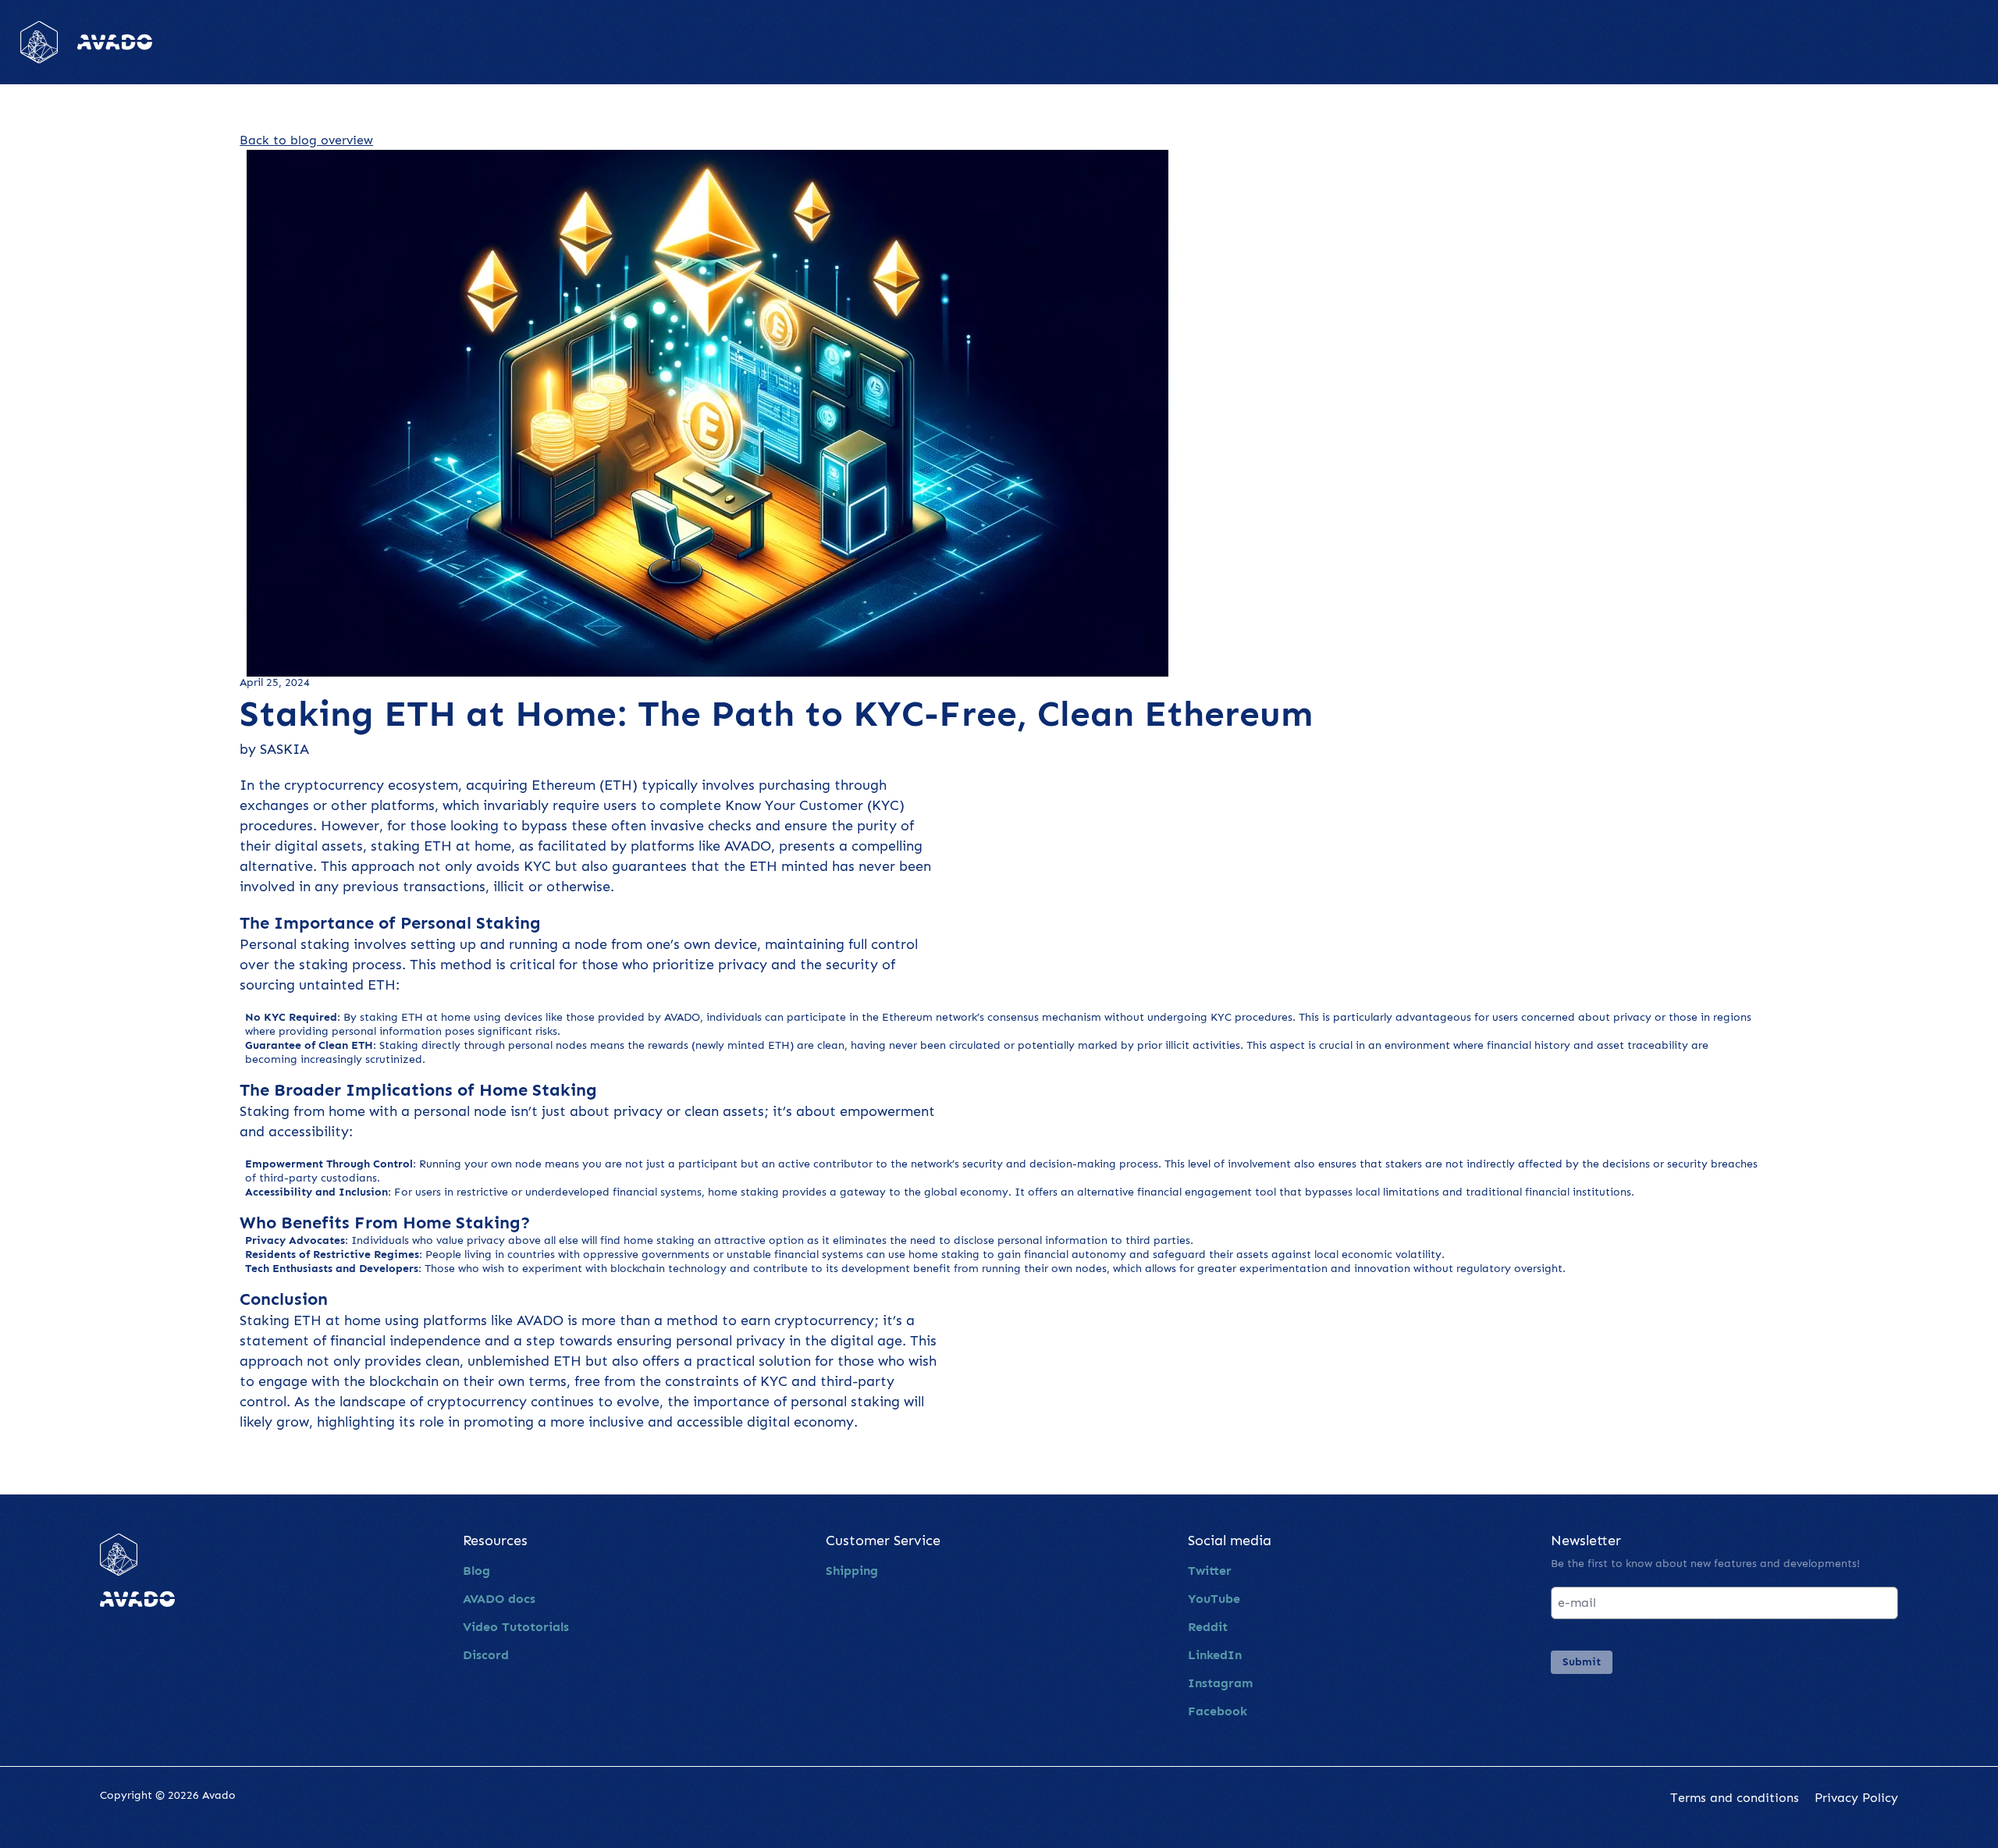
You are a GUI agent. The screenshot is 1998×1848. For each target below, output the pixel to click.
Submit (1582, 1662)
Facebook (1218, 1711)
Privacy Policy (1856, 1798)
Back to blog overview (306, 140)
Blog (476, 1571)
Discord (486, 1655)
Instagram (1220, 1683)
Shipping (852, 1571)
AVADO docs (499, 1599)
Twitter (1210, 1571)
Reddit (1208, 1627)
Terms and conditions (1735, 1798)
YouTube (1214, 1599)
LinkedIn (1215, 1655)
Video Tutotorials (516, 1627)
